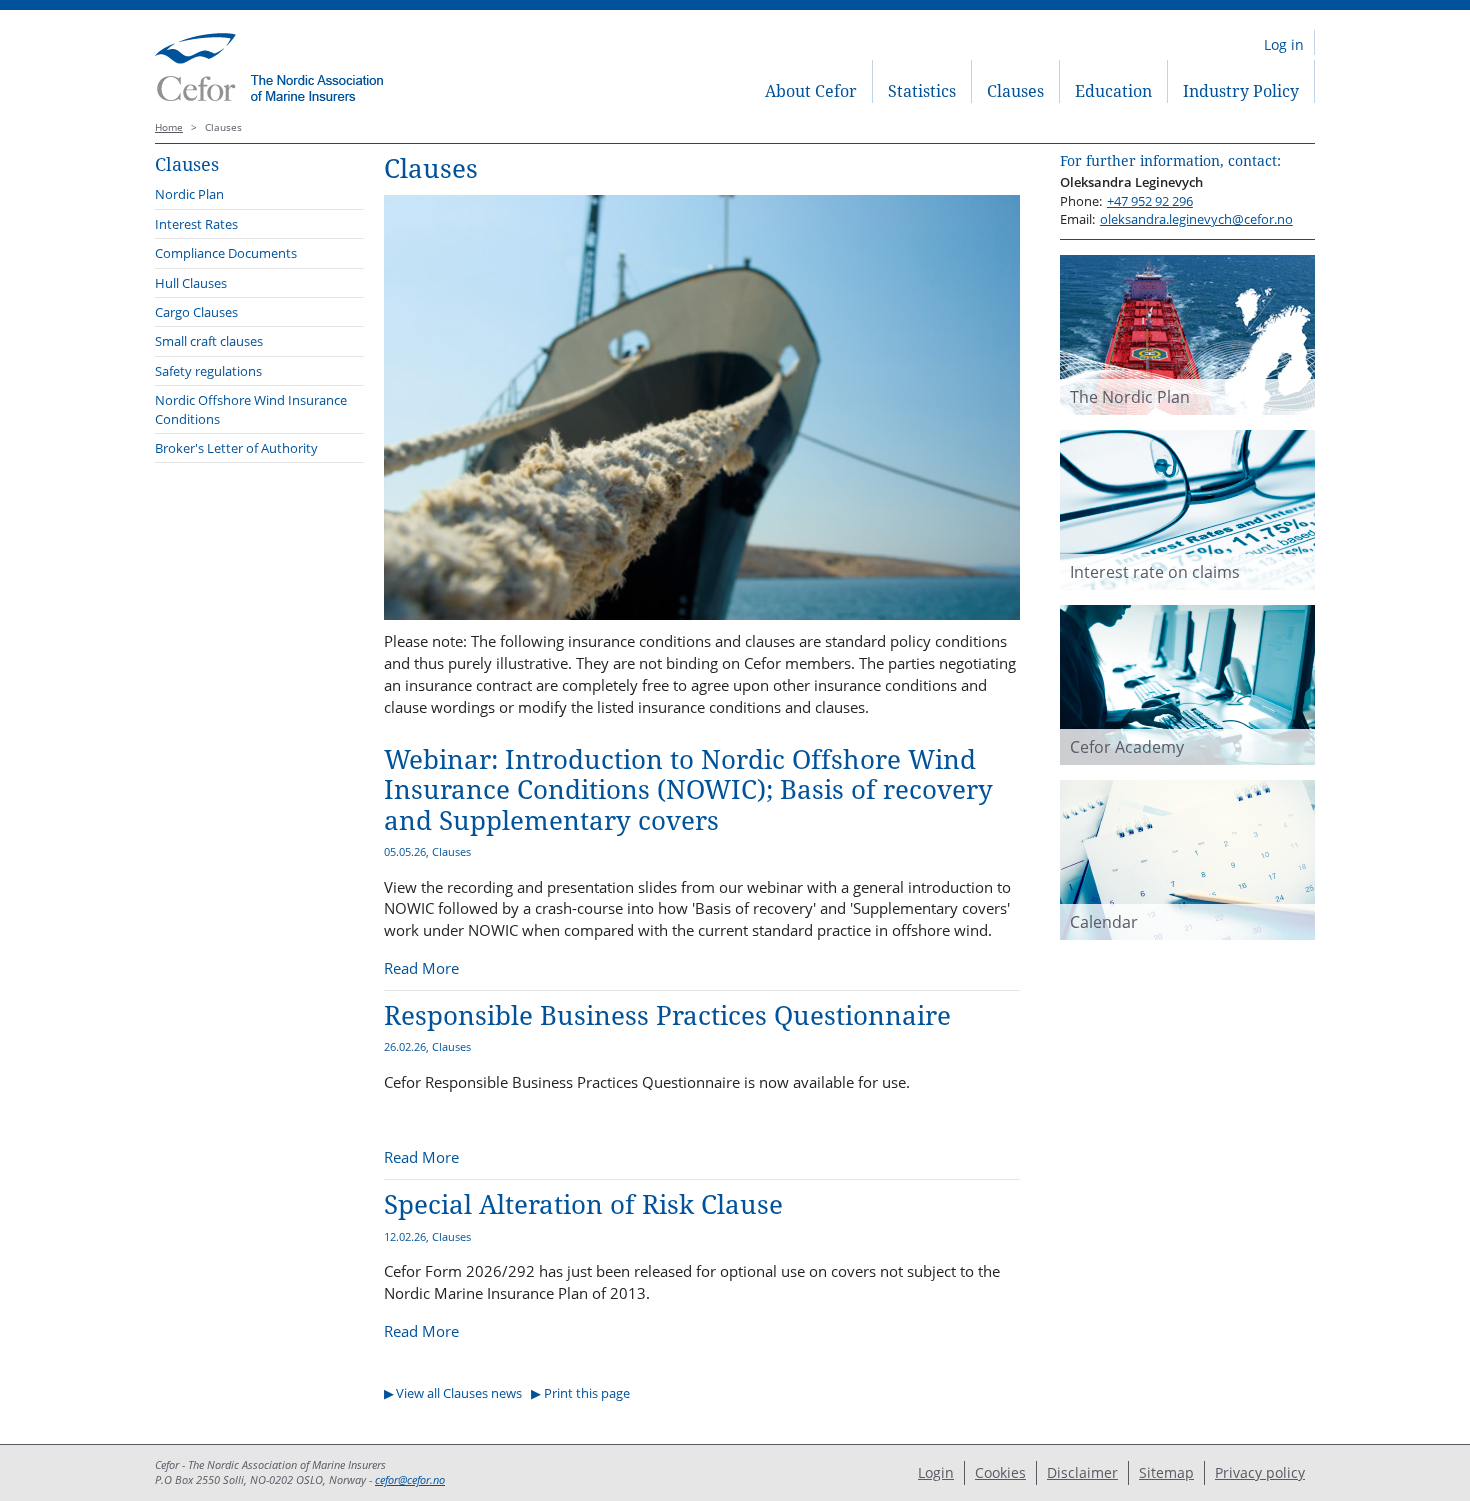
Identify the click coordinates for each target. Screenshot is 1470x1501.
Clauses (1015, 91)
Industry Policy (1241, 91)
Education (1113, 91)
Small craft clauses (209, 341)
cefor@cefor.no (410, 1480)
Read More (421, 968)
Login (936, 1472)
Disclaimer (1082, 1472)
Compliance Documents (226, 253)
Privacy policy (1260, 1472)
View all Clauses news (459, 1393)
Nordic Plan (189, 194)
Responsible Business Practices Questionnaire (667, 1015)
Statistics (922, 91)
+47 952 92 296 (1150, 201)
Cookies (1000, 1472)
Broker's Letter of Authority (236, 448)
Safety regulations (208, 371)
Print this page (587, 1393)
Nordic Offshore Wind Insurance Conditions (251, 409)
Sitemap (1166, 1472)
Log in (1284, 44)
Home (169, 127)
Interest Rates (196, 224)
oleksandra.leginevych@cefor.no (1196, 219)
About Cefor (811, 91)
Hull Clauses (191, 283)
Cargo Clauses (196, 312)
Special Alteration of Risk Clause (583, 1204)
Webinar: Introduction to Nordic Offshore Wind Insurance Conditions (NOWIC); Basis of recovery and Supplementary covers (688, 790)
